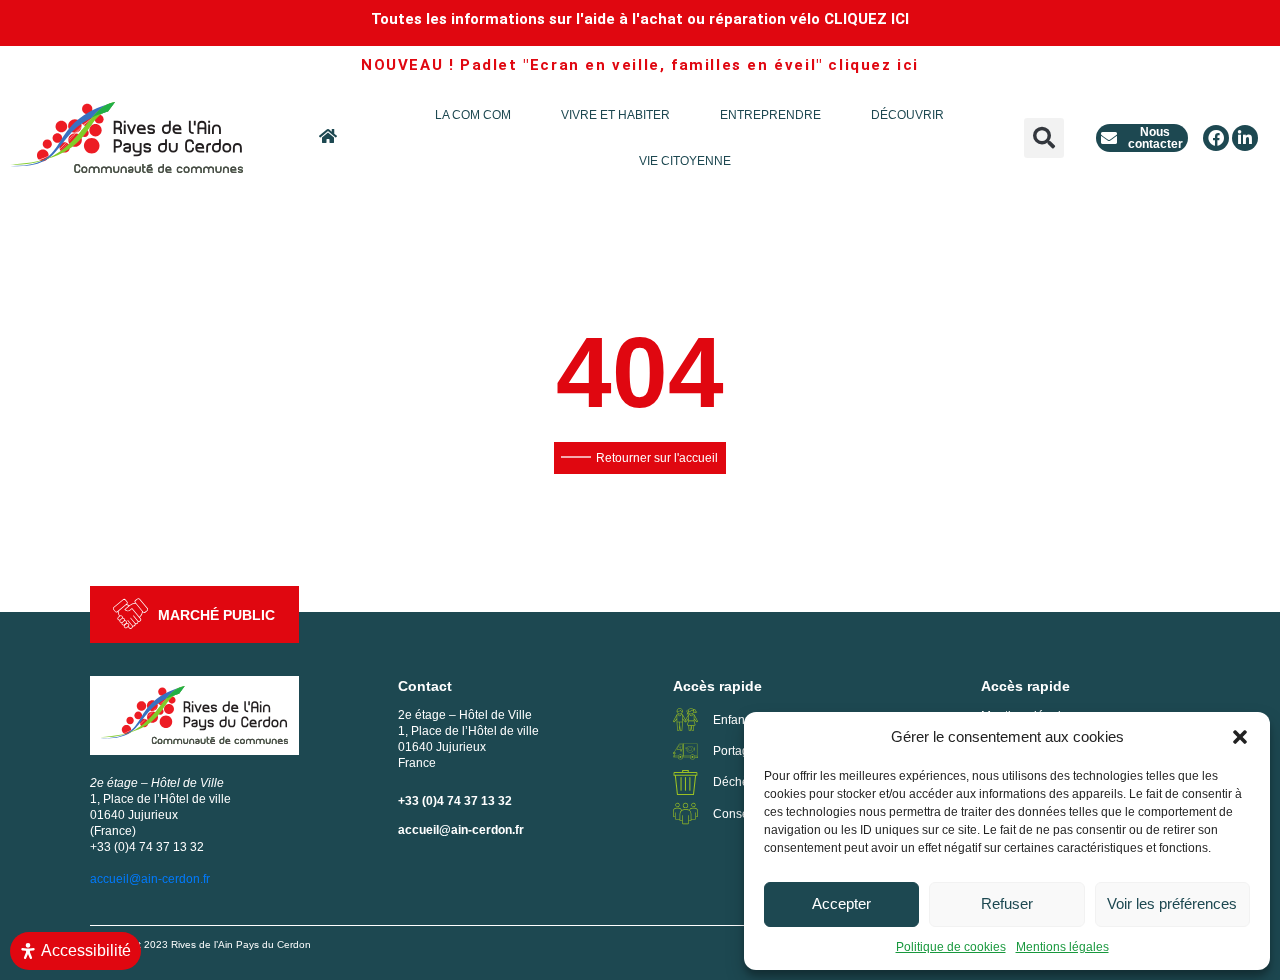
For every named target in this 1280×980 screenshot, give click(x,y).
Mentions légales (1062, 947)
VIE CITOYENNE (685, 161)
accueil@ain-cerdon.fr (461, 830)
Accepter (841, 903)
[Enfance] (685, 719)
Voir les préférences (1172, 903)
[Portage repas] (685, 751)
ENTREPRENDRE (770, 115)
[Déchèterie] (685, 782)
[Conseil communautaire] (685, 813)
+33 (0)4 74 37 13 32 (455, 801)
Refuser (1007, 903)
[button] (1240, 737)
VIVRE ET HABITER (615, 115)
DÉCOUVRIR (907, 115)
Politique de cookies (951, 947)
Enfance (735, 720)
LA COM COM (473, 115)
